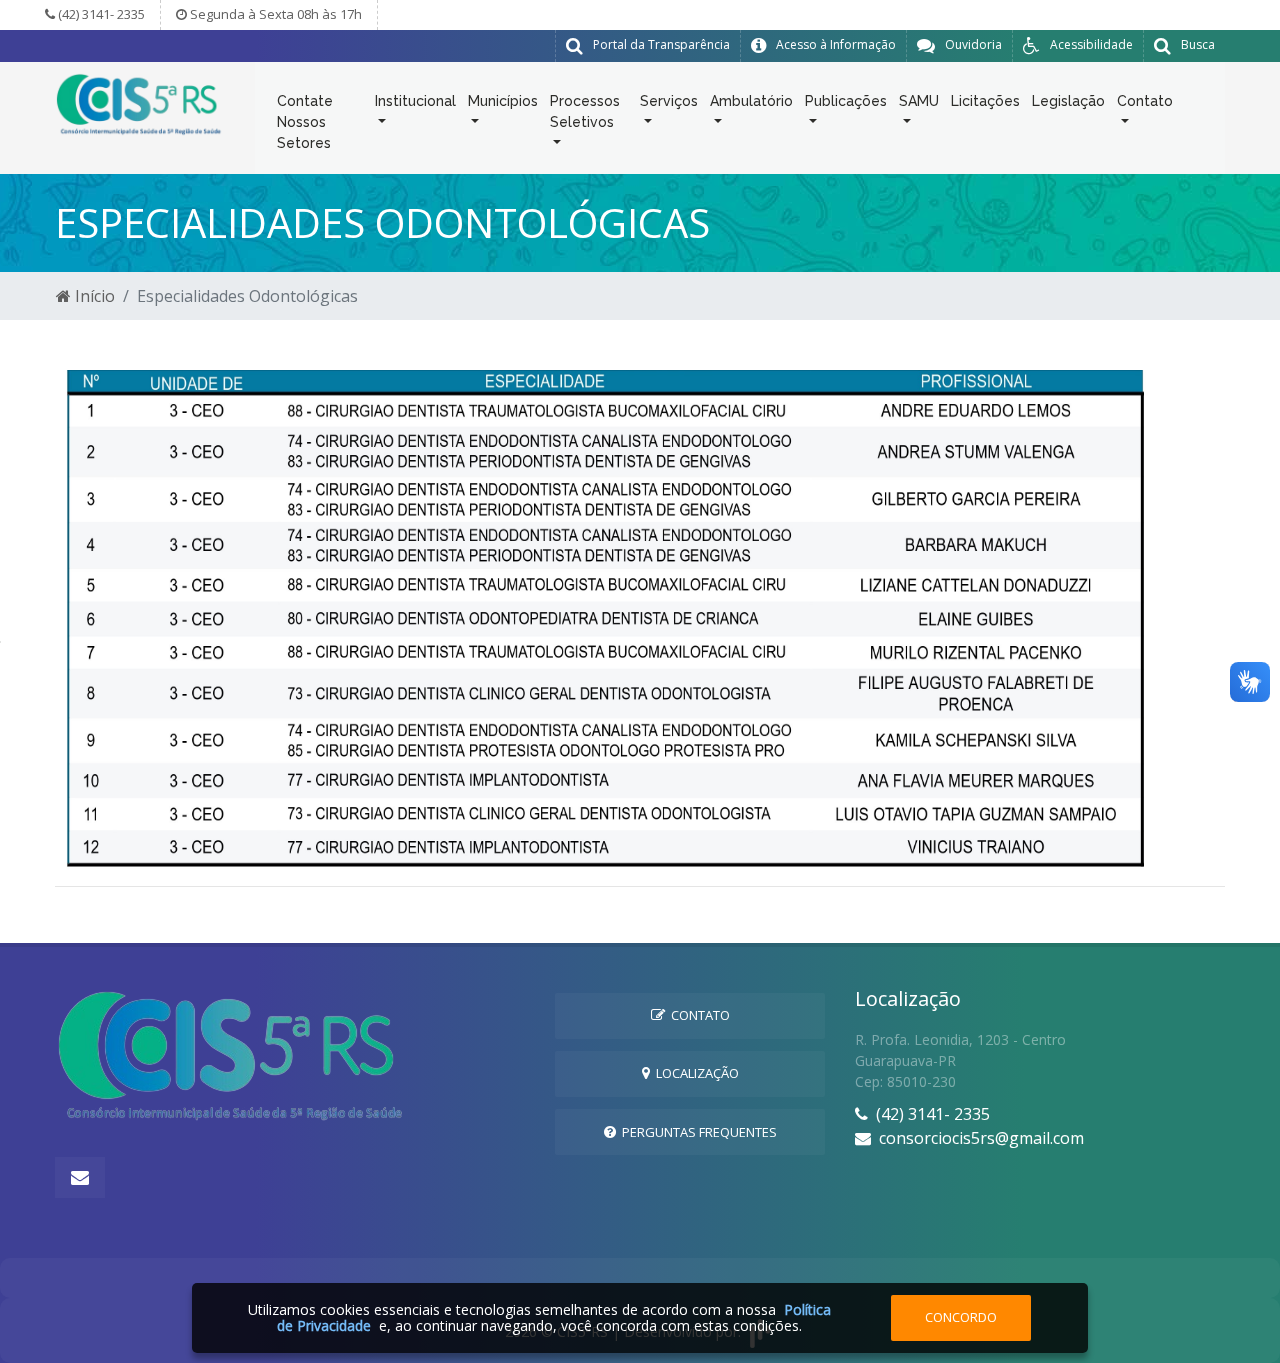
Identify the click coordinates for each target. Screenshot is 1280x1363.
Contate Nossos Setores (305, 122)
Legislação (1068, 101)
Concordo (961, 1317)
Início (93, 296)
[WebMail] (80, 1177)
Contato (697, 1015)
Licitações (985, 101)
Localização (694, 1073)
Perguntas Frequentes (696, 1132)
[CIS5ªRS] (140, 103)
